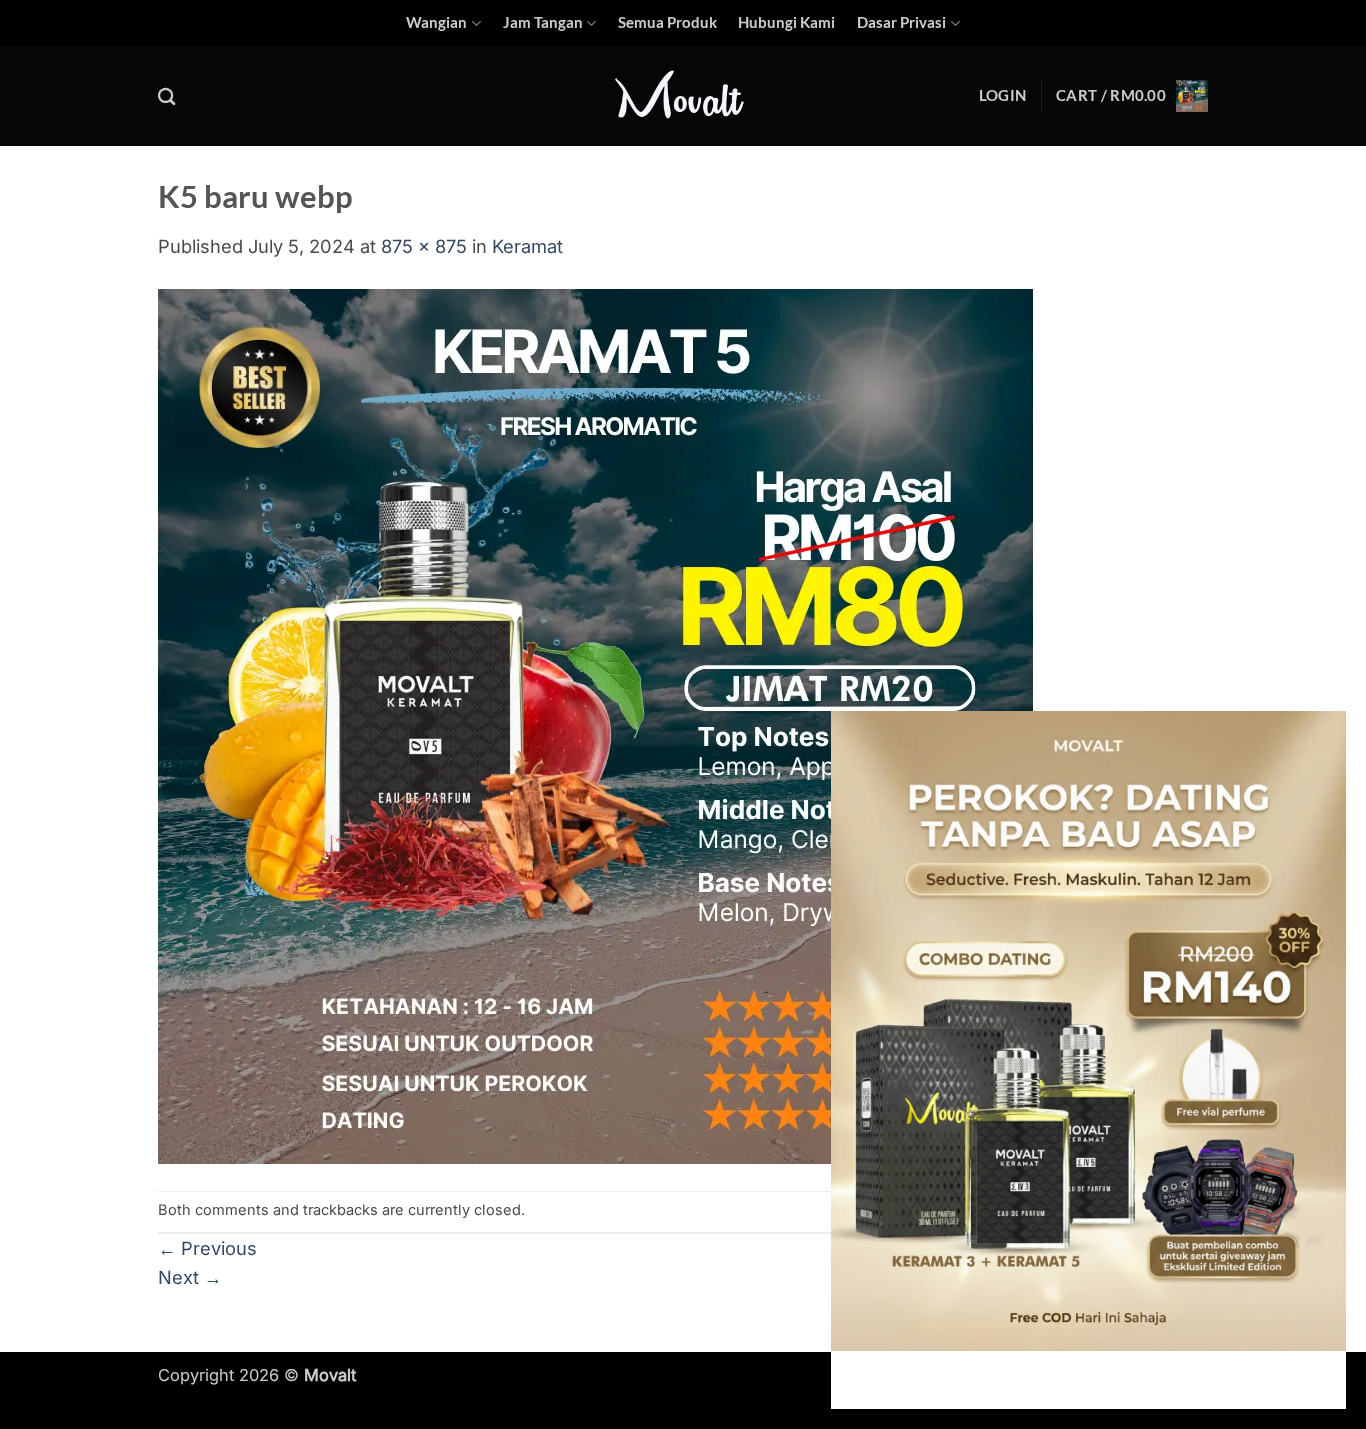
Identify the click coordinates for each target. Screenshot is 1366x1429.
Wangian (436, 22)
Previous (207, 1248)
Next (190, 1277)
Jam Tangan (543, 22)
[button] (1002, 96)
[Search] (167, 96)
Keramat (527, 246)
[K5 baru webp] (595, 724)
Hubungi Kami (786, 22)
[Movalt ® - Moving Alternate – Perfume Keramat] (683, 97)
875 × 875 (424, 246)
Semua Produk (667, 22)
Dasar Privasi (901, 22)
